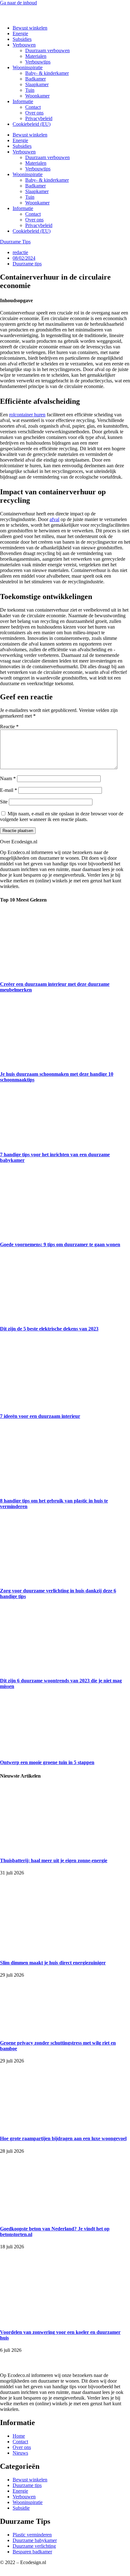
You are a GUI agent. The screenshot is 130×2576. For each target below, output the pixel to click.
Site (4, 802)
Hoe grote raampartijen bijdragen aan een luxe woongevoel (63, 2138)
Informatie (23, 101)
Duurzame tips (27, 264)
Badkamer (35, 79)
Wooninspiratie (28, 67)
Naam (8, 778)
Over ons (34, 113)
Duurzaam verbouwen (47, 50)
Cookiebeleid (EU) (32, 124)
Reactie (9, 727)
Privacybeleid (39, 118)
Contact (33, 107)
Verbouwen (24, 45)
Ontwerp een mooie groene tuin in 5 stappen (47, 1762)
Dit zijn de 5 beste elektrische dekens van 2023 (49, 1329)
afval (54, 519)
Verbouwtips (38, 62)
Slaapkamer (37, 84)
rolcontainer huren (27, 415)
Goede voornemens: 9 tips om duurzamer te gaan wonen (60, 1244)
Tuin (30, 90)
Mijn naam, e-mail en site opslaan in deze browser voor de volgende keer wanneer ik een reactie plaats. (62, 816)
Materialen (36, 56)
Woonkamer (37, 96)
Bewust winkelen (30, 28)
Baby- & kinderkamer (47, 73)
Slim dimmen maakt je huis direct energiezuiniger (53, 1963)
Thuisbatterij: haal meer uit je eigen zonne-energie (54, 1860)
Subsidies (22, 39)
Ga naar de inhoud (18, 3)
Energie (20, 33)
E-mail (9, 790)
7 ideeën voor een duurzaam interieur (40, 1416)
